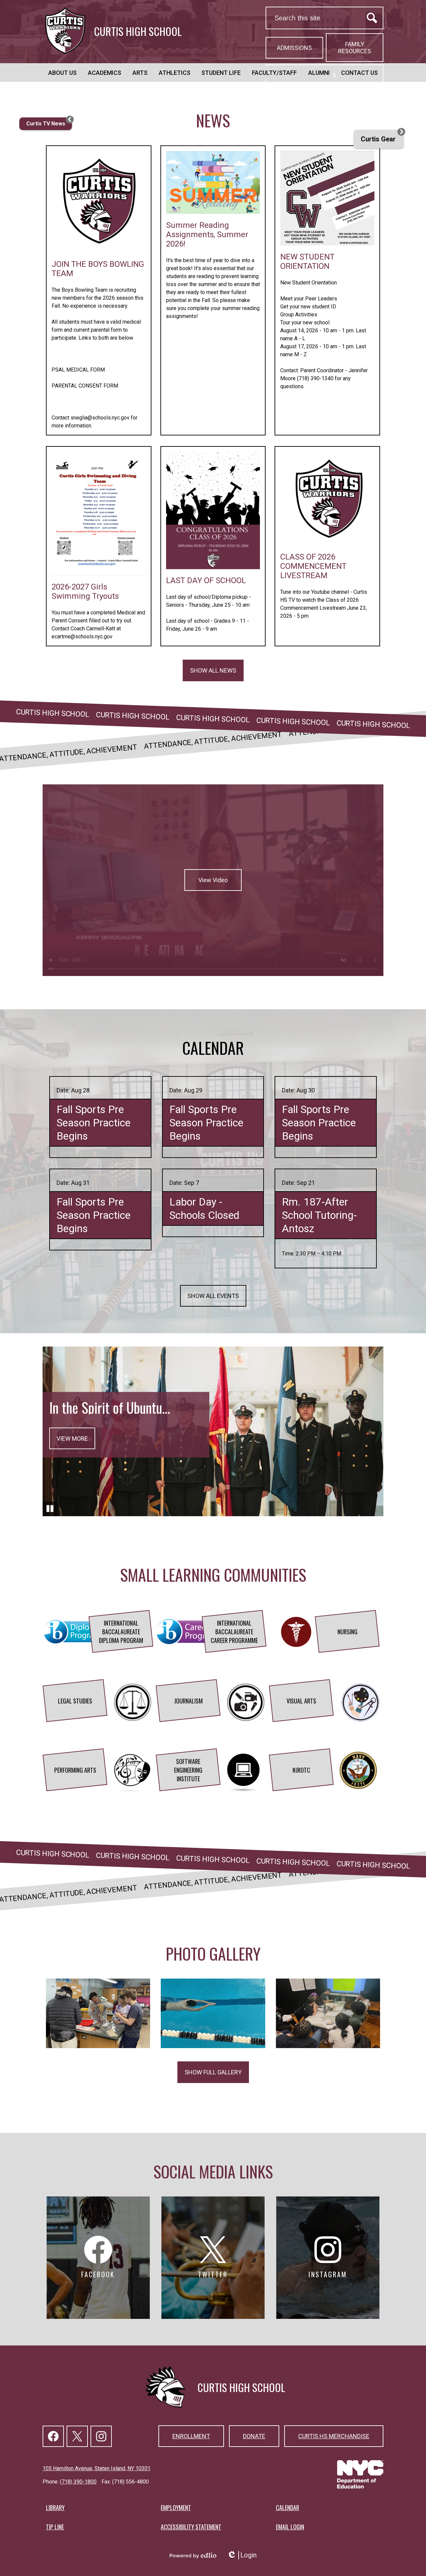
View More (72, 1438)
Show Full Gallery (213, 2072)
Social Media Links (213, 2171)
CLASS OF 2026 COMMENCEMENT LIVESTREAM (313, 566)
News (213, 120)
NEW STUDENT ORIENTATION (307, 261)
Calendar (213, 1048)
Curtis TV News (46, 124)
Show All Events (213, 1296)
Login (242, 2555)
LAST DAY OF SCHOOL (206, 580)
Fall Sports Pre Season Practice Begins (94, 1123)
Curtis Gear (378, 139)
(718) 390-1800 (78, 2482)
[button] (62, 73)
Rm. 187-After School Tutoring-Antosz (319, 1215)
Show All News (213, 670)
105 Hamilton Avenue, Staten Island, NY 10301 (97, 2468)
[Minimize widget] (70, 119)
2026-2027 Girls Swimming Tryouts (85, 591)
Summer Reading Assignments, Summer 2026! (207, 235)
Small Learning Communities (213, 1575)
